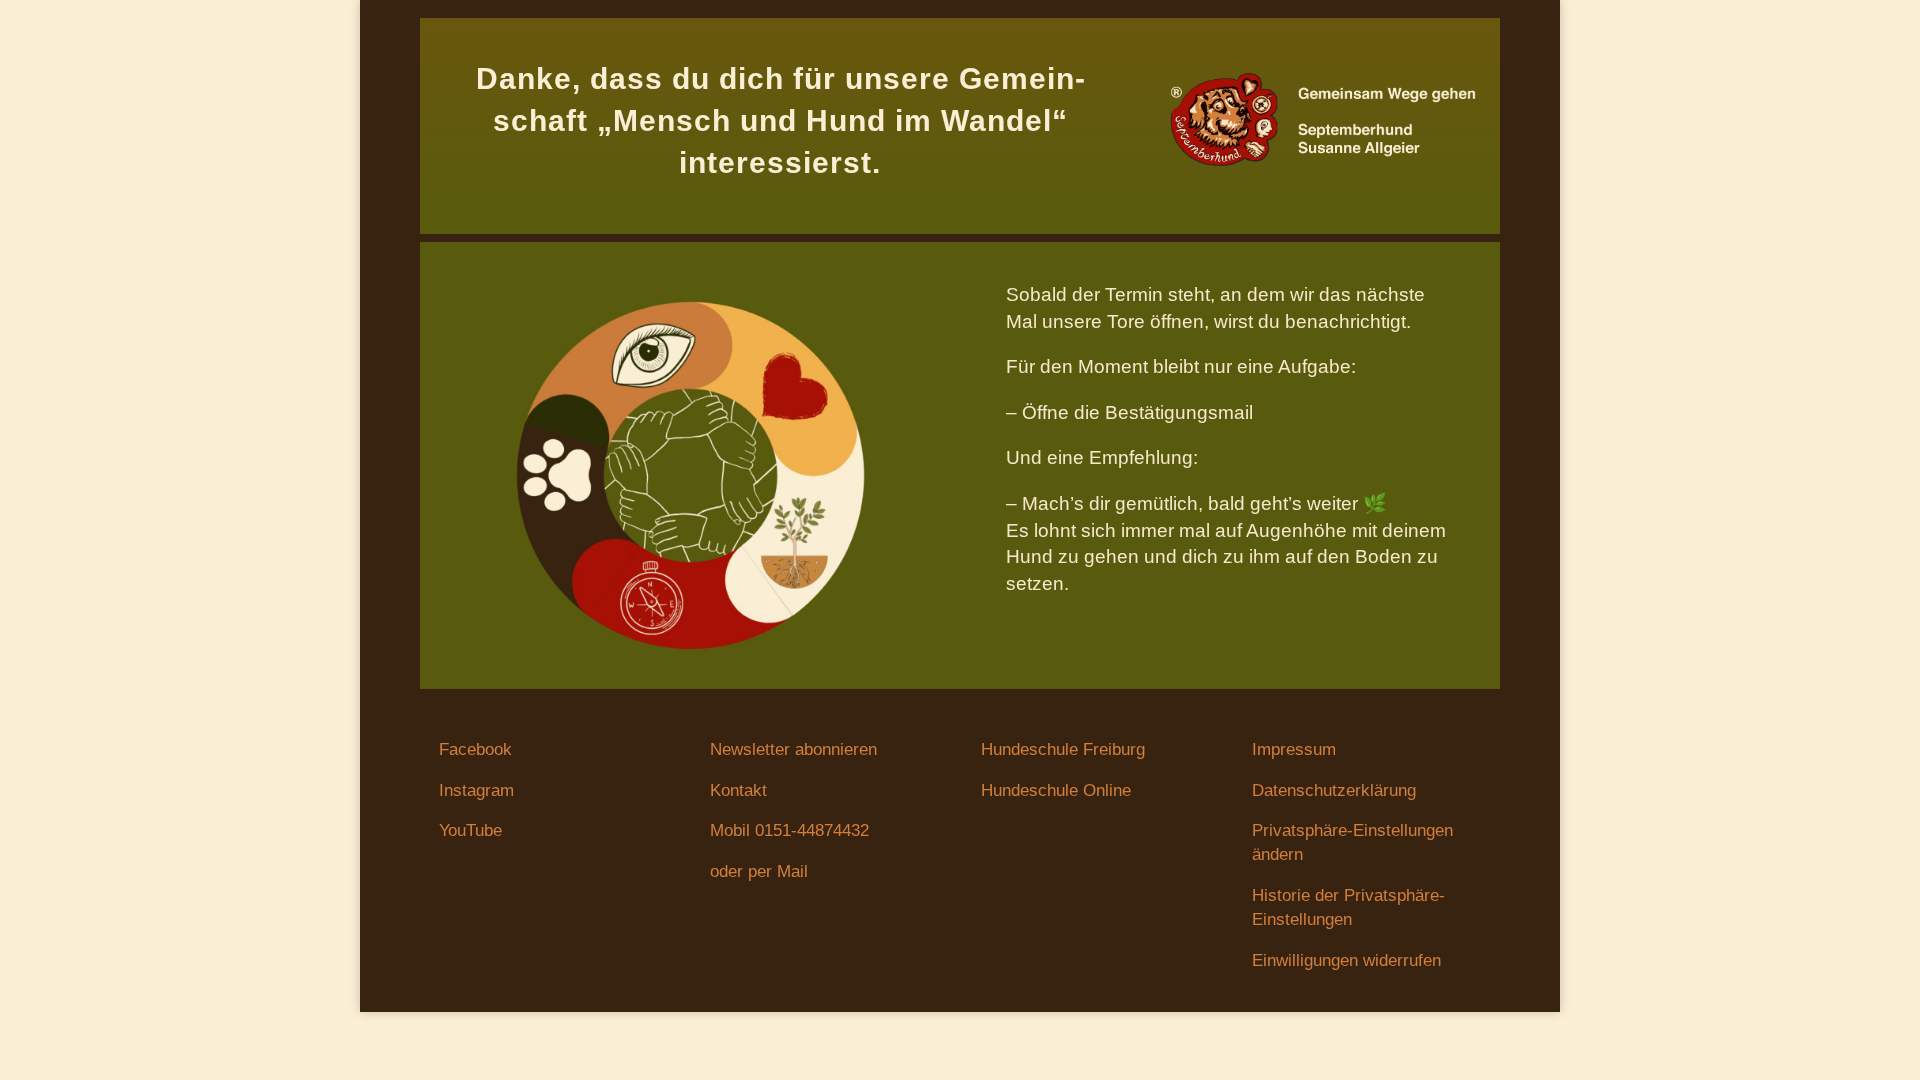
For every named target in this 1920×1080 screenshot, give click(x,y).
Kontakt (738, 790)
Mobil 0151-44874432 (789, 830)
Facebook (475, 749)
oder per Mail (759, 871)
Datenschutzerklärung (1334, 790)
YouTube (470, 830)
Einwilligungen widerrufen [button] (1346, 960)
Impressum (1294, 749)
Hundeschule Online (1056, 790)
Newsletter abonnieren (793, 749)
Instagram (476, 790)
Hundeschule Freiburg (1063, 749)
